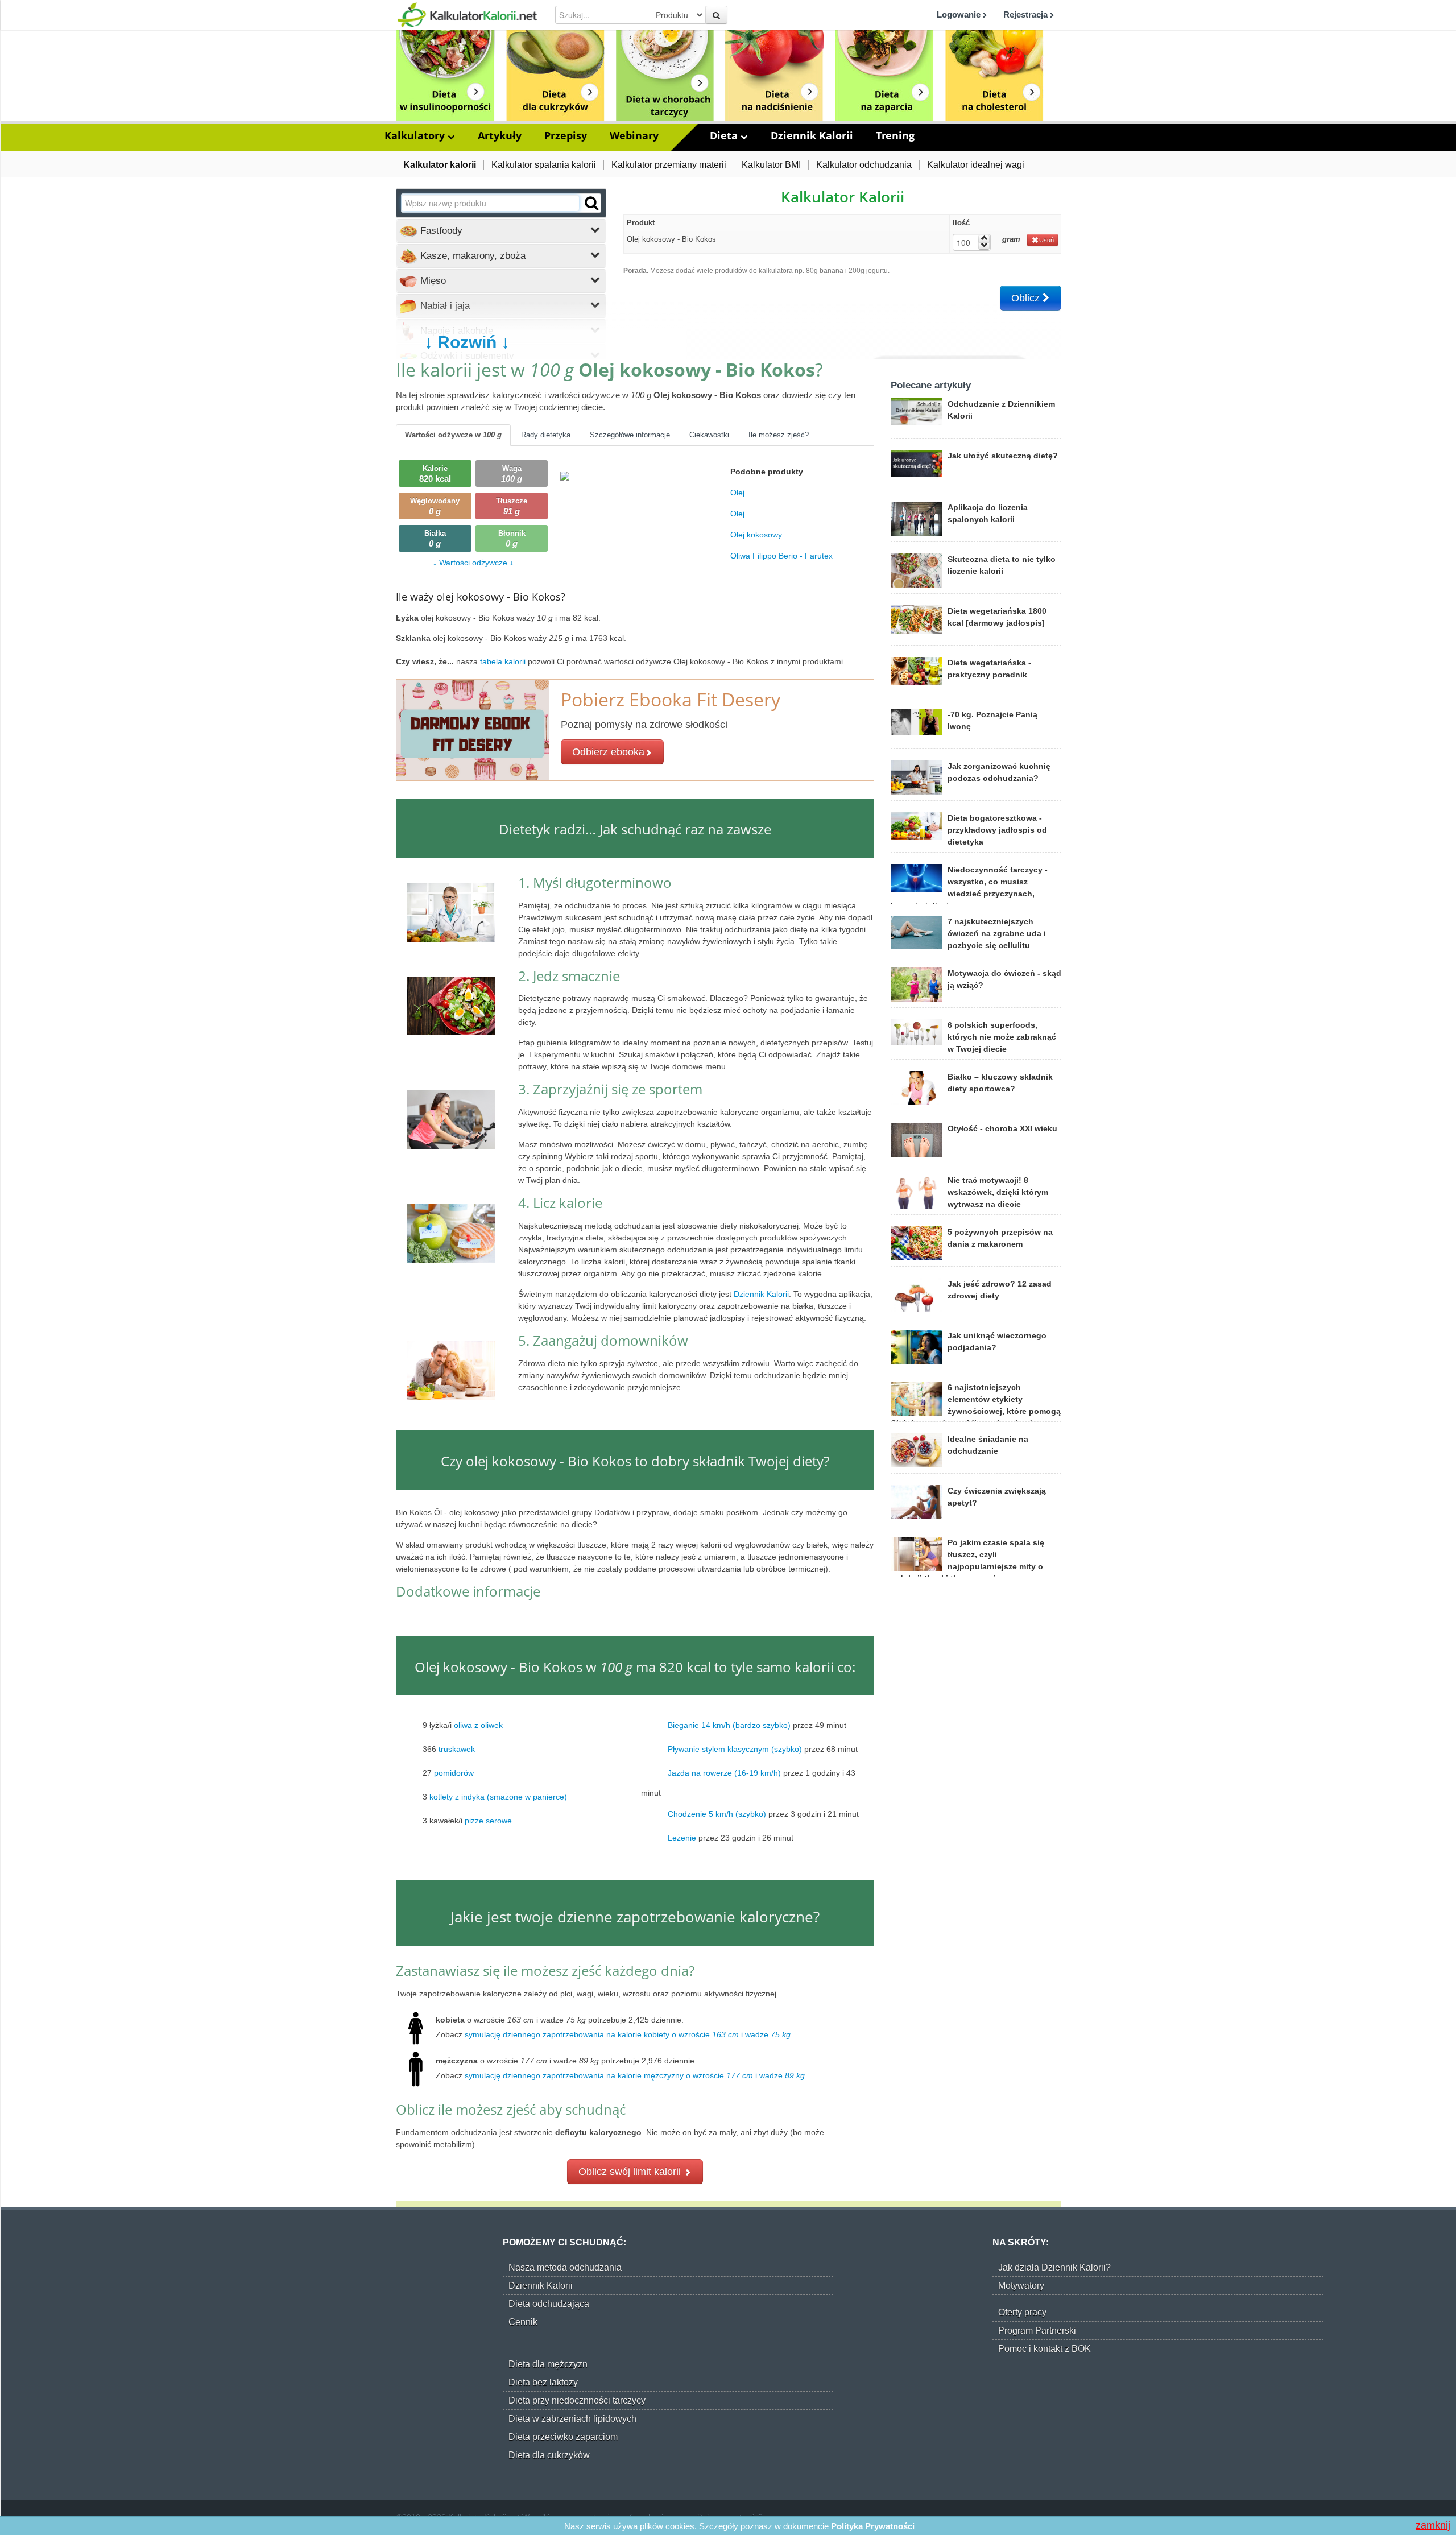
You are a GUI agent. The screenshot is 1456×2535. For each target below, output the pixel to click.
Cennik (523, 2322)
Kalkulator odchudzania (864, 165)
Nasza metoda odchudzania (565, 2267)
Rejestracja (1027, 15)
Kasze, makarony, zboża (471, 256)
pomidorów (454, 1773)
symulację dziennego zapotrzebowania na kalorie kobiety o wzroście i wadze (628, 2034)
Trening (895, 135)
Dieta (725, 135)
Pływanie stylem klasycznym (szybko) (735, 1749)
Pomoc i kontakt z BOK (1045, 2349)
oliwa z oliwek (478, 1725)
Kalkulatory (416, 135)
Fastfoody (440, 231)
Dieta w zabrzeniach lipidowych (572, 2419)
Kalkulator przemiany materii (669, 165)
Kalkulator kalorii (440, 165)
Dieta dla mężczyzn (548, 2364)
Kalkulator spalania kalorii (544, 165)
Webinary (634, 135)
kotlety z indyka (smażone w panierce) (498, 1797)
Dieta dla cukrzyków (549, 2455)
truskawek (457, 1749)
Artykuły (500, 135)
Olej (737, 493)
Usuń (1046, 240)
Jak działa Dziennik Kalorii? (1054, 2267)
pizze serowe (488, 1821)
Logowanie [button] (960, 15)
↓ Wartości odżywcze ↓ (473, 563)
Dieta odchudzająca (549, 2304)
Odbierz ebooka (608, 752)
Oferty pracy (1022, 2312)
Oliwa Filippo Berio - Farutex (781, 556)
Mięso (432, 281)
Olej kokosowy (756, 535)
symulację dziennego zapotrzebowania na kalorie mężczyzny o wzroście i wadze (635, 2075)
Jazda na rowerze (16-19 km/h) (724, 1773)
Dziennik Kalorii (812, 135)
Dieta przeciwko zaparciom (563, 2437)
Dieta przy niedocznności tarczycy (577, 2400)
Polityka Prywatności (873, 2526)
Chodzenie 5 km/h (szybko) (717, 1814)
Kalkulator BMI (771, 165)
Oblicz (1027, 298)
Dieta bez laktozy (543, 2382)
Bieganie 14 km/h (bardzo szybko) (729, 1725)
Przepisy (566, 135)
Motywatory (1021, 2286)
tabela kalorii (504, 661)
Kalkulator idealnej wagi (976, 165)
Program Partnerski (1037, 2331)
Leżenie (682, 1838)
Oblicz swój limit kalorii (631, 2172)
